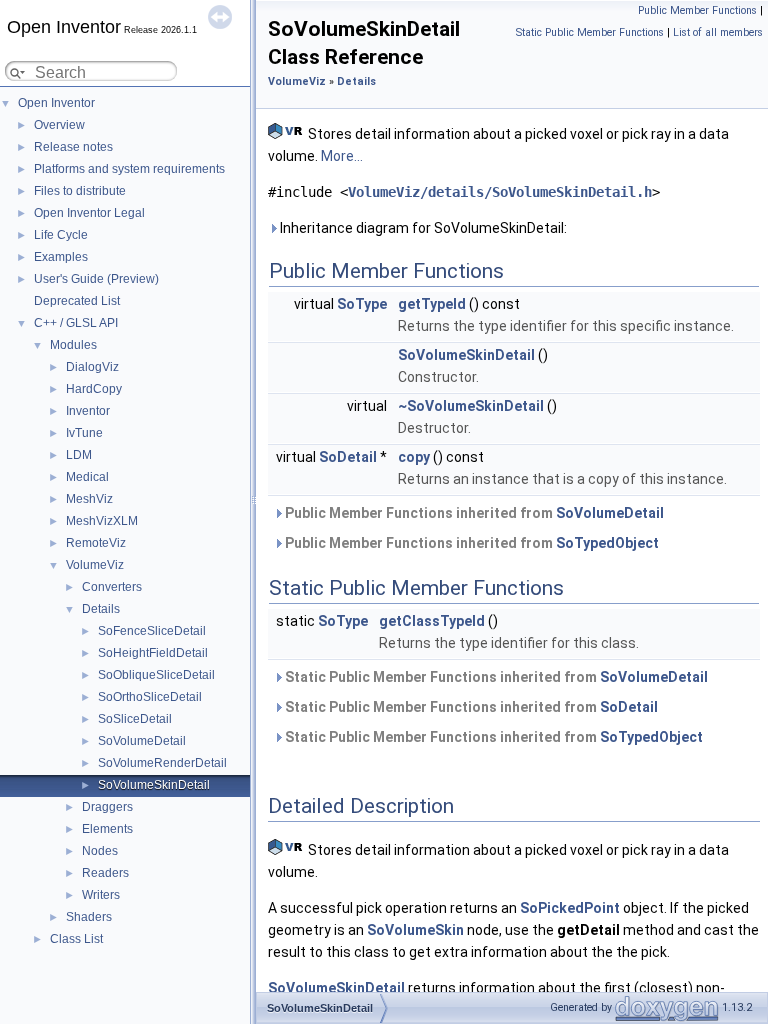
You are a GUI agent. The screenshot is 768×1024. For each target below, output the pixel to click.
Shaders (89, 917)
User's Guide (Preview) (96, 279)
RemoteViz (96, 543)
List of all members (718, 32)
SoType (362, 304)
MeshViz (89, 499)
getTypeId (432, 304)
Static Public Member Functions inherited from (495, 677)
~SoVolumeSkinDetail (471, 406)
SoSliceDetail (135, 719)
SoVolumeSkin (415, 930)
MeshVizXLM (102, 521)
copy (414, 457)
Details (101, 609)
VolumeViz (95, 565)
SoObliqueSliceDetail (156, 675)
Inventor (88, 411)
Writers (101, 895)
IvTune (84, 433)
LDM (79, 455)
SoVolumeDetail (142, 741)
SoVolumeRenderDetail (162, 763)
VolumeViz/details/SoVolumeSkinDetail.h (500, 192)
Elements (107, 829)
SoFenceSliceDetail (152, 631)
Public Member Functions (697, 10)
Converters (112, 587)
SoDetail (348, 457)
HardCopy (94, 389)
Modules (73, 345)
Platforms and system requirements (129, 169)
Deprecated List (77, 301)
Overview (59, 125)
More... (342, 156)
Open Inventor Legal (89, 213)
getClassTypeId (432, 621)
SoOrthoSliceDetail (150, 697)
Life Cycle (61, 235)
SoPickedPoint (570, 908)
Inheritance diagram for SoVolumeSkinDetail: (422, 228)
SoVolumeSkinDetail (154, 785)
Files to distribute (80, 191)
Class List (76, 939)
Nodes (100, 851)
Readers (105, 873)
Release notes (73, 147)
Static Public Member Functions (590, 32)
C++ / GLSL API (76, 323)
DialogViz (92, 367)
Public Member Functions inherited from (473, 513)
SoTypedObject (607, 543)
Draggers (107, 807)
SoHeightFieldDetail (153, 653)
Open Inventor (56, 103)
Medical (87, 477)
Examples (61, 257)
